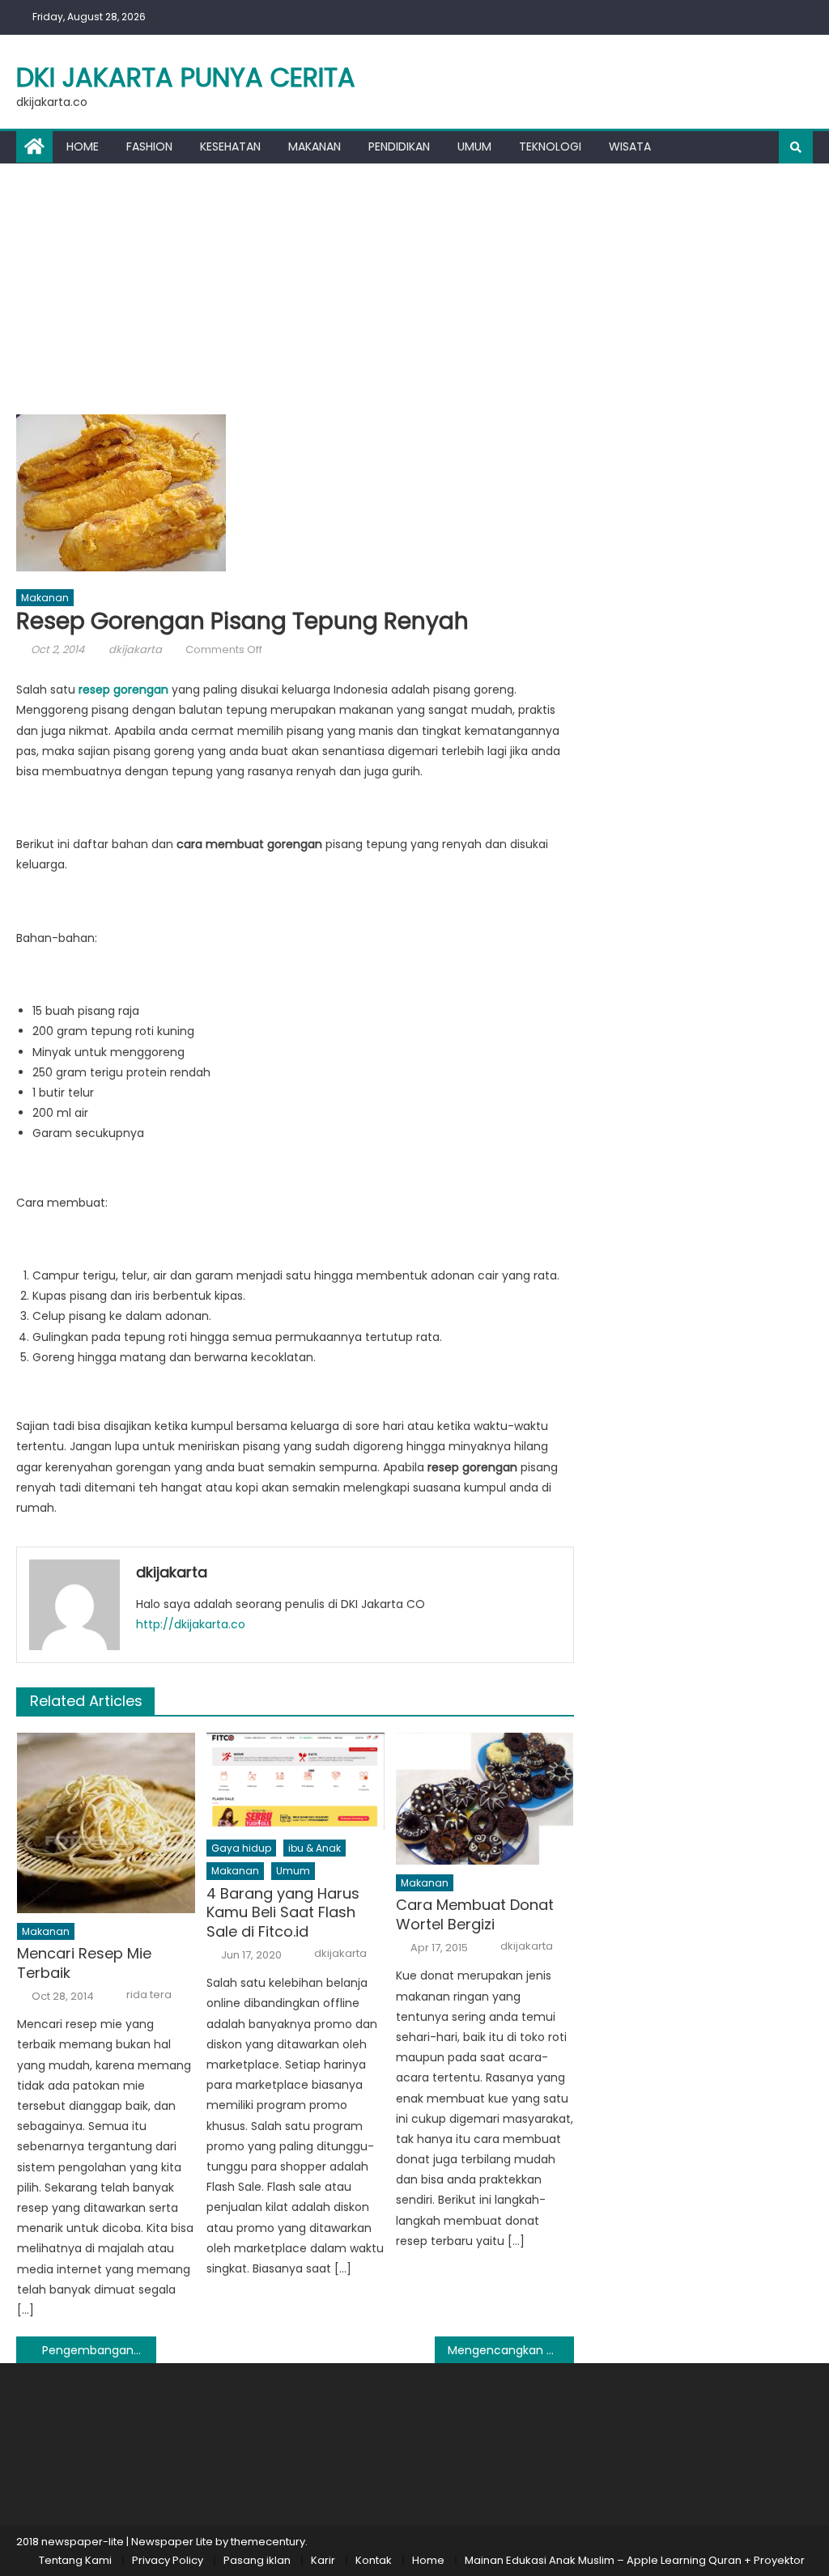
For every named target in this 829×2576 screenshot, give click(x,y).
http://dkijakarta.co (191, 1624)
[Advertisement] (414, 285)
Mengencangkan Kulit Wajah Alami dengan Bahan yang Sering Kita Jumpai (511, 2350)
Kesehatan (230, 146)
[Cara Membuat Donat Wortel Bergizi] (485, 1799)
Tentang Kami (75, 2560)
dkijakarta (135, 649)
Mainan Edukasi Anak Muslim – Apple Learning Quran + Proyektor (635, 2560)
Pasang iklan (257, 2560)
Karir (323, 2560)
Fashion (149, 146)
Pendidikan (399, 146)
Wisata (630, 146)
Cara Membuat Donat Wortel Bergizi (475, 1914)
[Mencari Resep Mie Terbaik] (106, 1823)
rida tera (149, 1995)
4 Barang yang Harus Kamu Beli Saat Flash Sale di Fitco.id (283, 1912)
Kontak (374, 2560)
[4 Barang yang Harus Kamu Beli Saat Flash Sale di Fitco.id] (295, 1781)
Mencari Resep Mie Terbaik (84, 1963)
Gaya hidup (241, 1848)
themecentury (268, 2542)
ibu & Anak (315, 1848)
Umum (474, 146)
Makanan (315, 146)
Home (83, 146)
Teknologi (550, 146)
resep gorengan (123, 690)
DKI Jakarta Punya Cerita (186, 77)
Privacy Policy (168, 2560)
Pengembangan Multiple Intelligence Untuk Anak (99, 2350)
